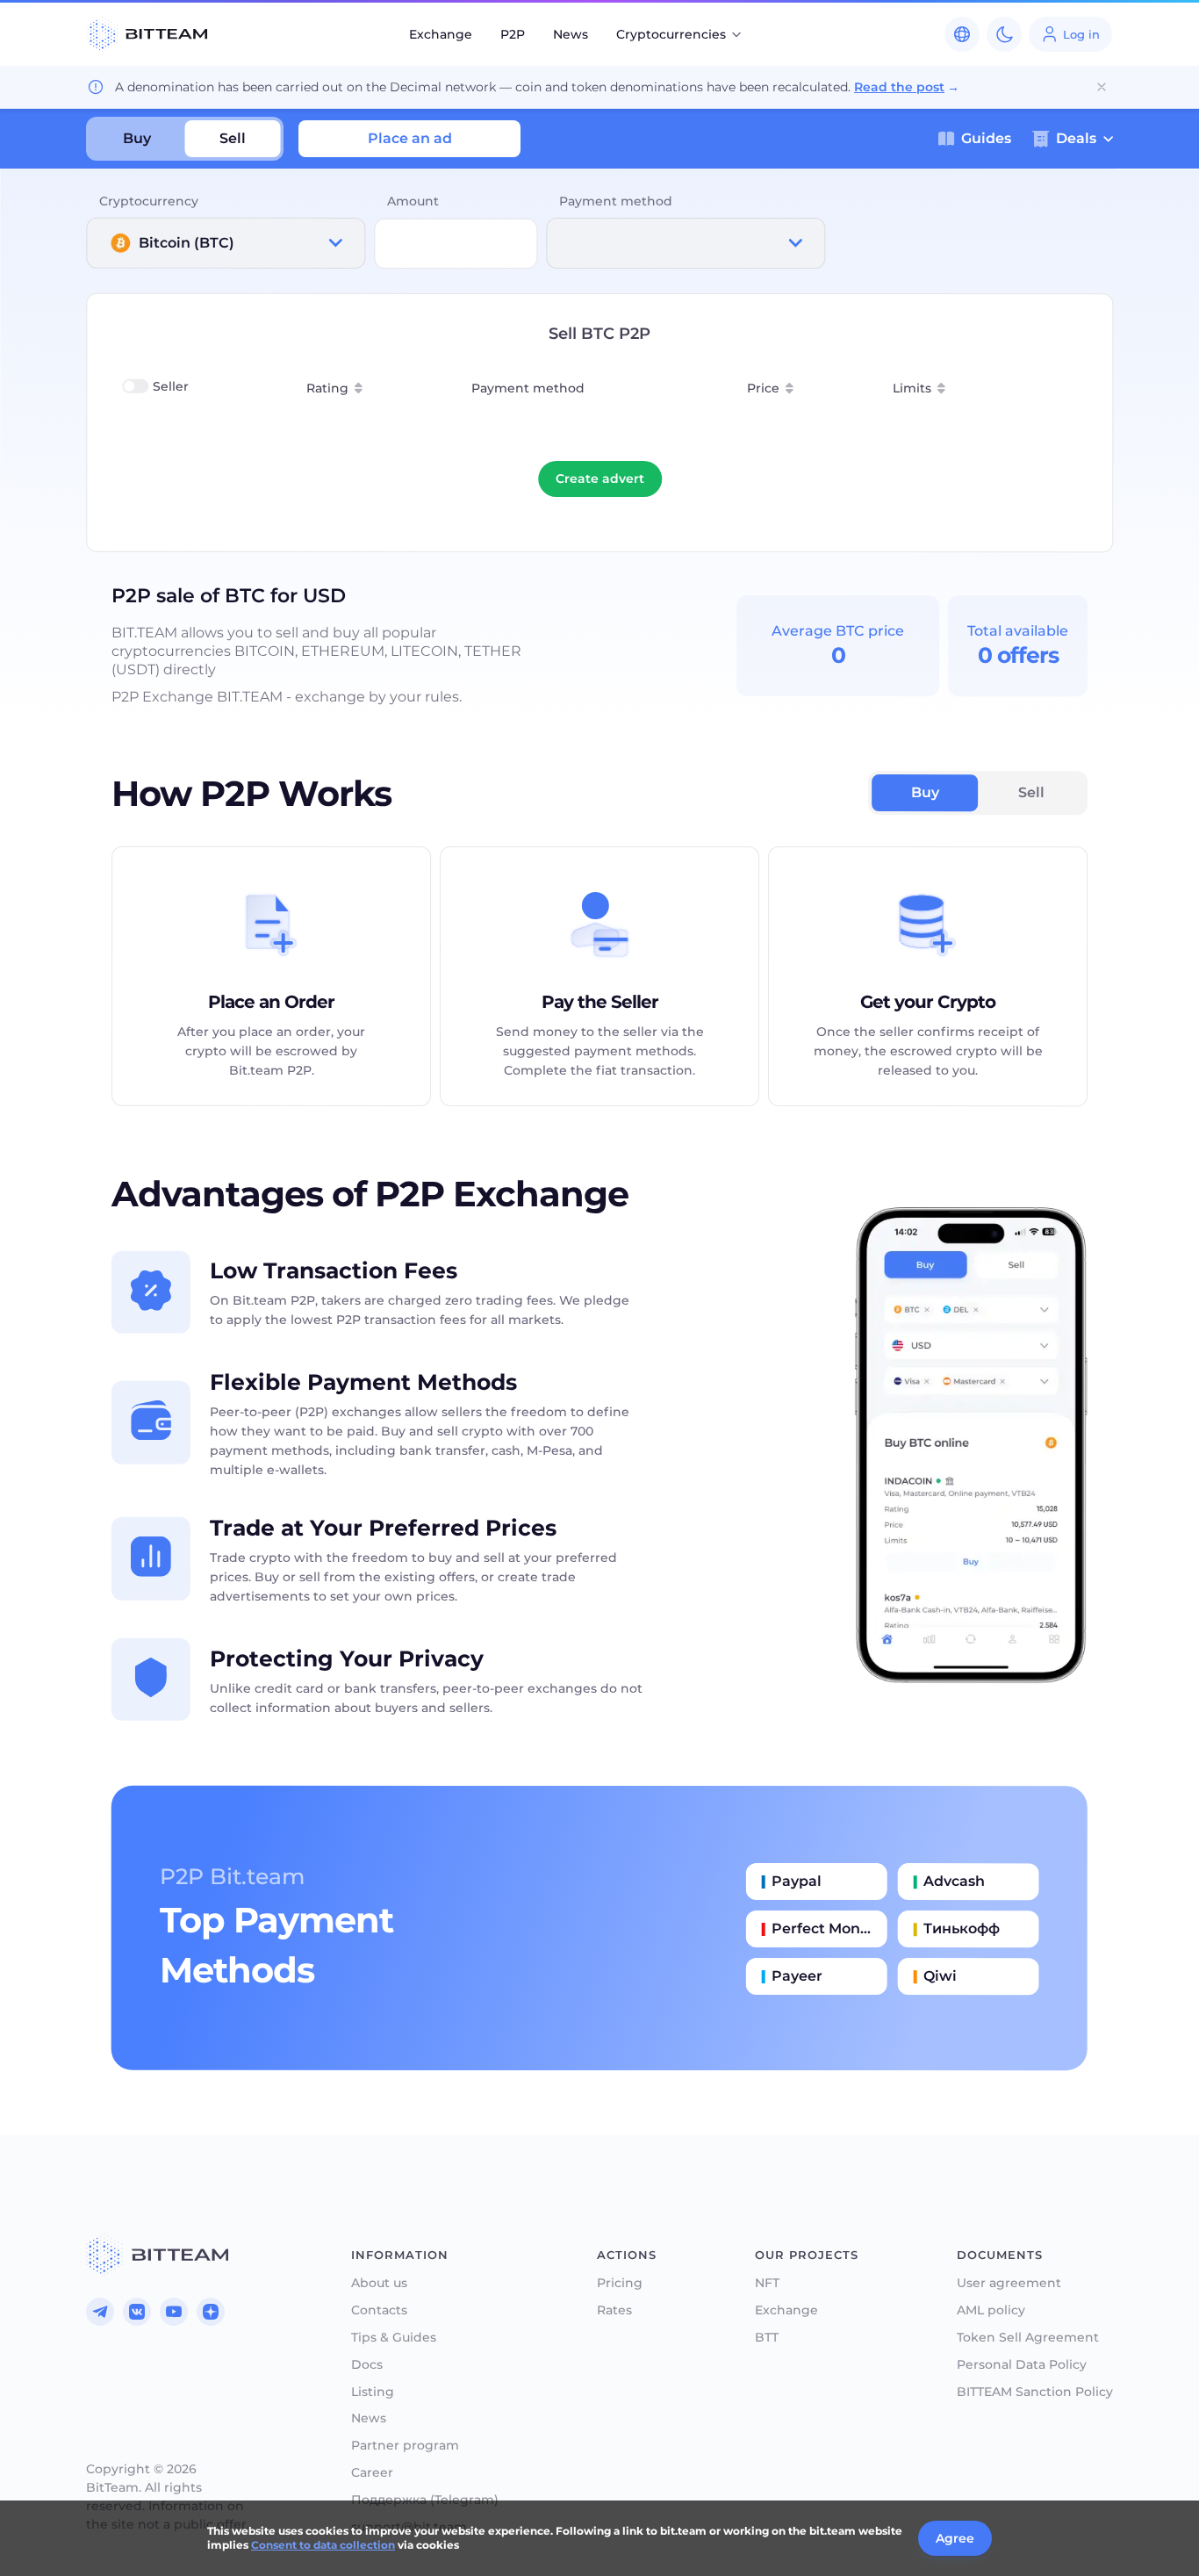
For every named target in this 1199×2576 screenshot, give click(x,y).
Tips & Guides (394, 2338)
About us (379, 2283)
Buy (137, 138)
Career (372, 2473)
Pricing (620, 2283)
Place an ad (410, 138)
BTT (767, 2338)
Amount (413, 201)
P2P (513, 34)
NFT (767, 2283)
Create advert (600, 479)
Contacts (379, 2310)
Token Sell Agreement (1028, 2338)
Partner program (405, 2446)
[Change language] (962, 34)
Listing (373, 2392)
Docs (367, 2365)
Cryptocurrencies (671, 34)
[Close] (1102, 87)
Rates (614, 2310)
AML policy (991, 2310)
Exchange (441, 34)
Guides (986, 139)
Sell (233, 138)
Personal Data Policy (1022, 2365)
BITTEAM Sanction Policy (1035, 2392)
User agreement (1009, 2283)
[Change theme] (1004, 34)
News (571, 34)
